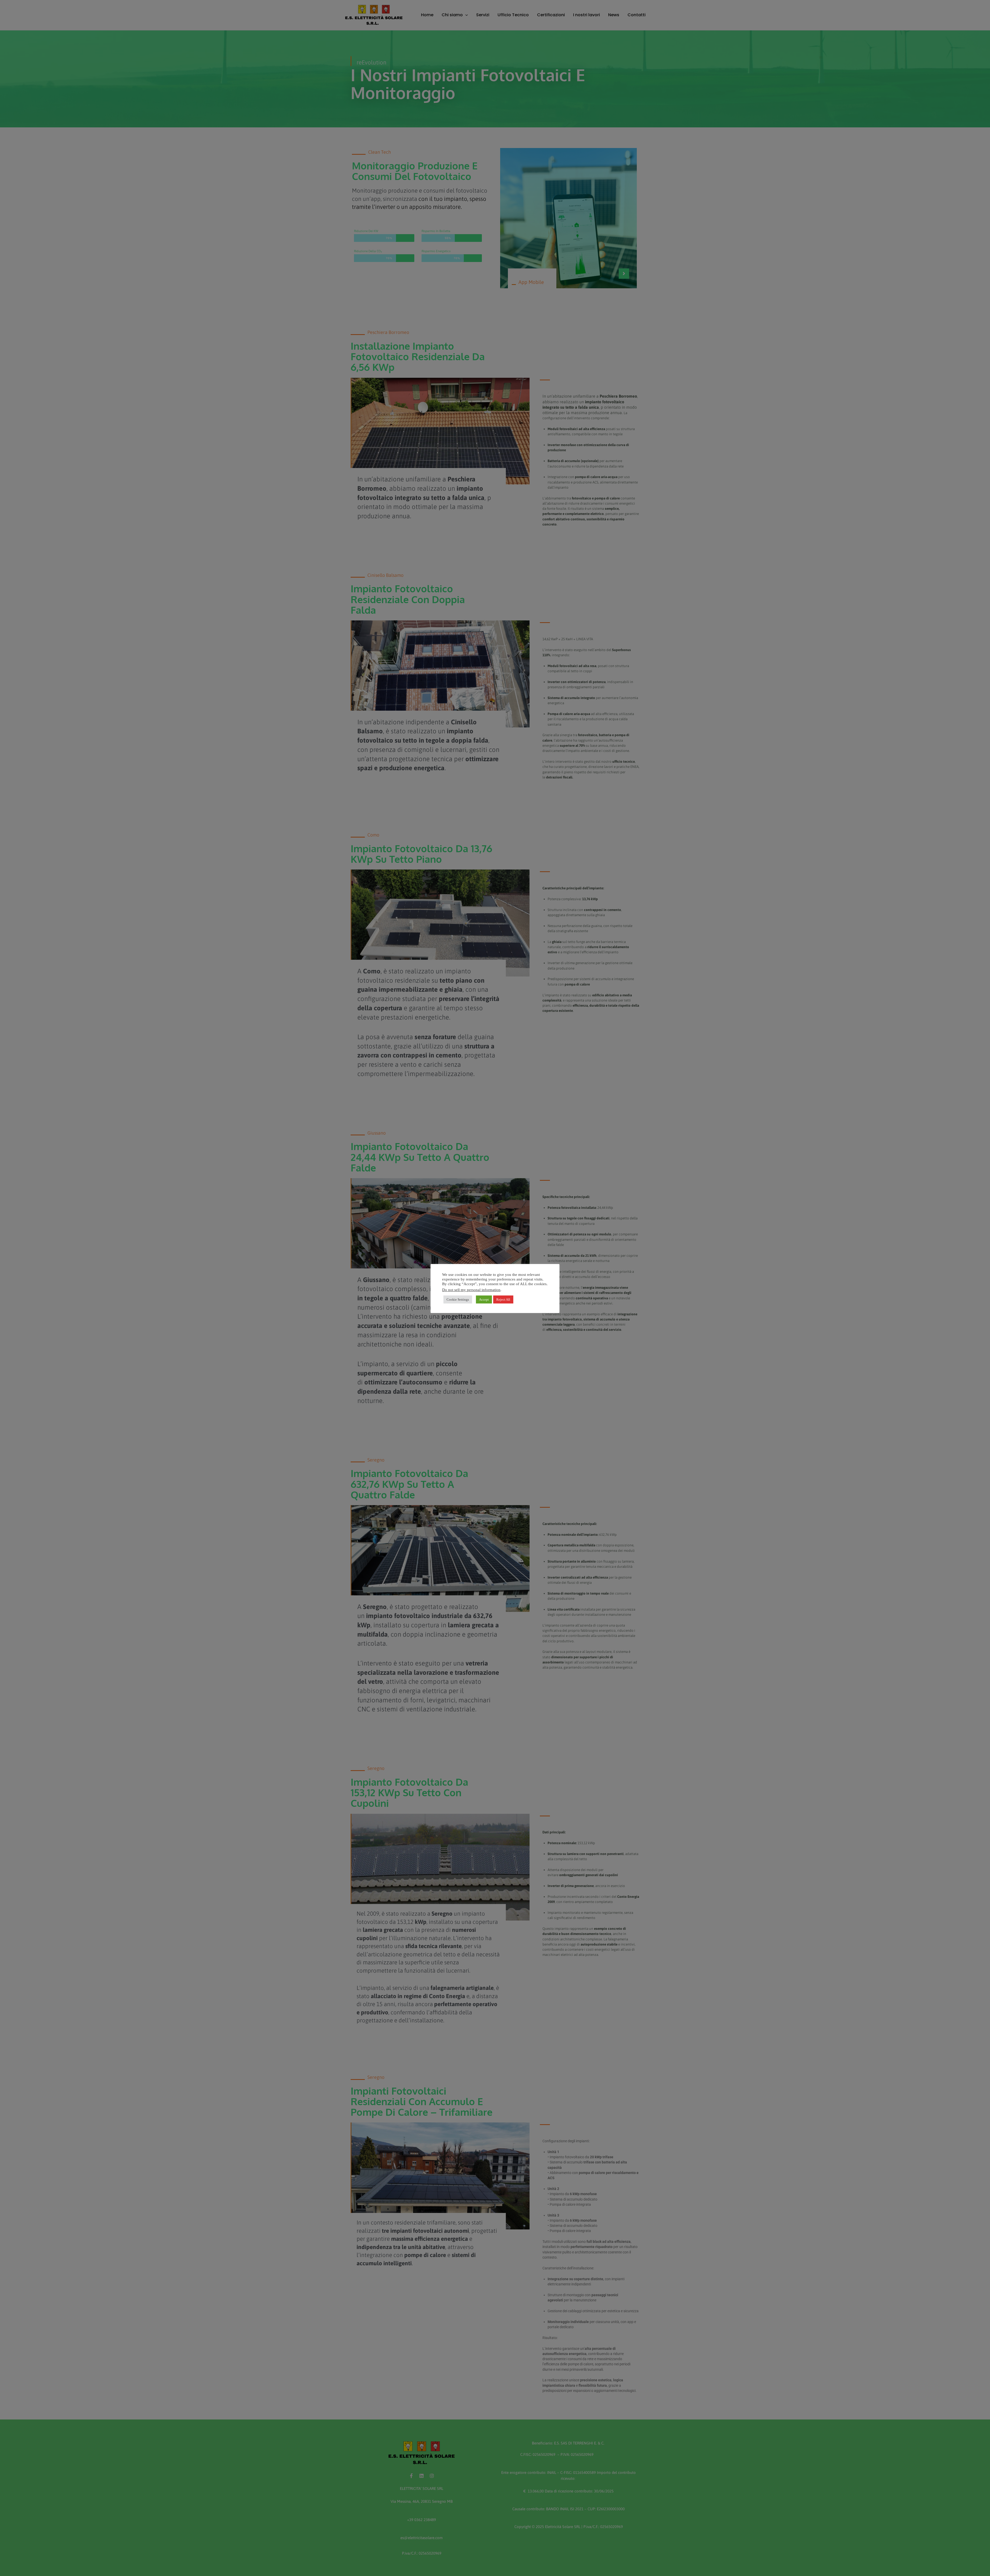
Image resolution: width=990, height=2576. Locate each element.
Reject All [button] (503, 1299)
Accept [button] (484, 1299)
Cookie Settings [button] (458, 1299)
